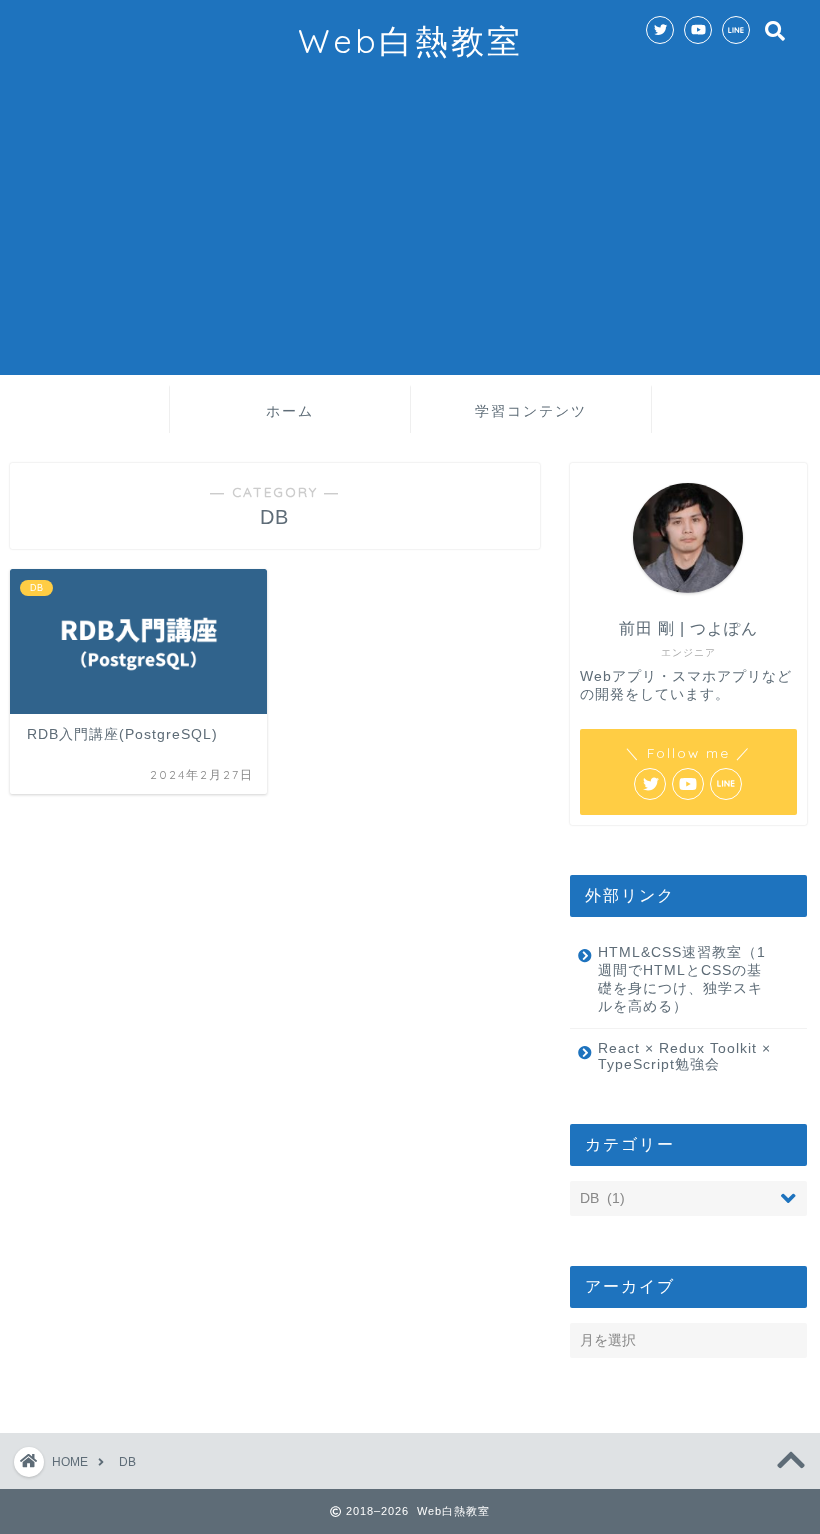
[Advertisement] (410, 235)
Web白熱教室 (410, 40)
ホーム (290, 411)
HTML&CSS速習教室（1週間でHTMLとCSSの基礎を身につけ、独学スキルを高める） (682, 979)
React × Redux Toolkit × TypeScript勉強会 (684, 1056)
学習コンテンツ (531, 411)
